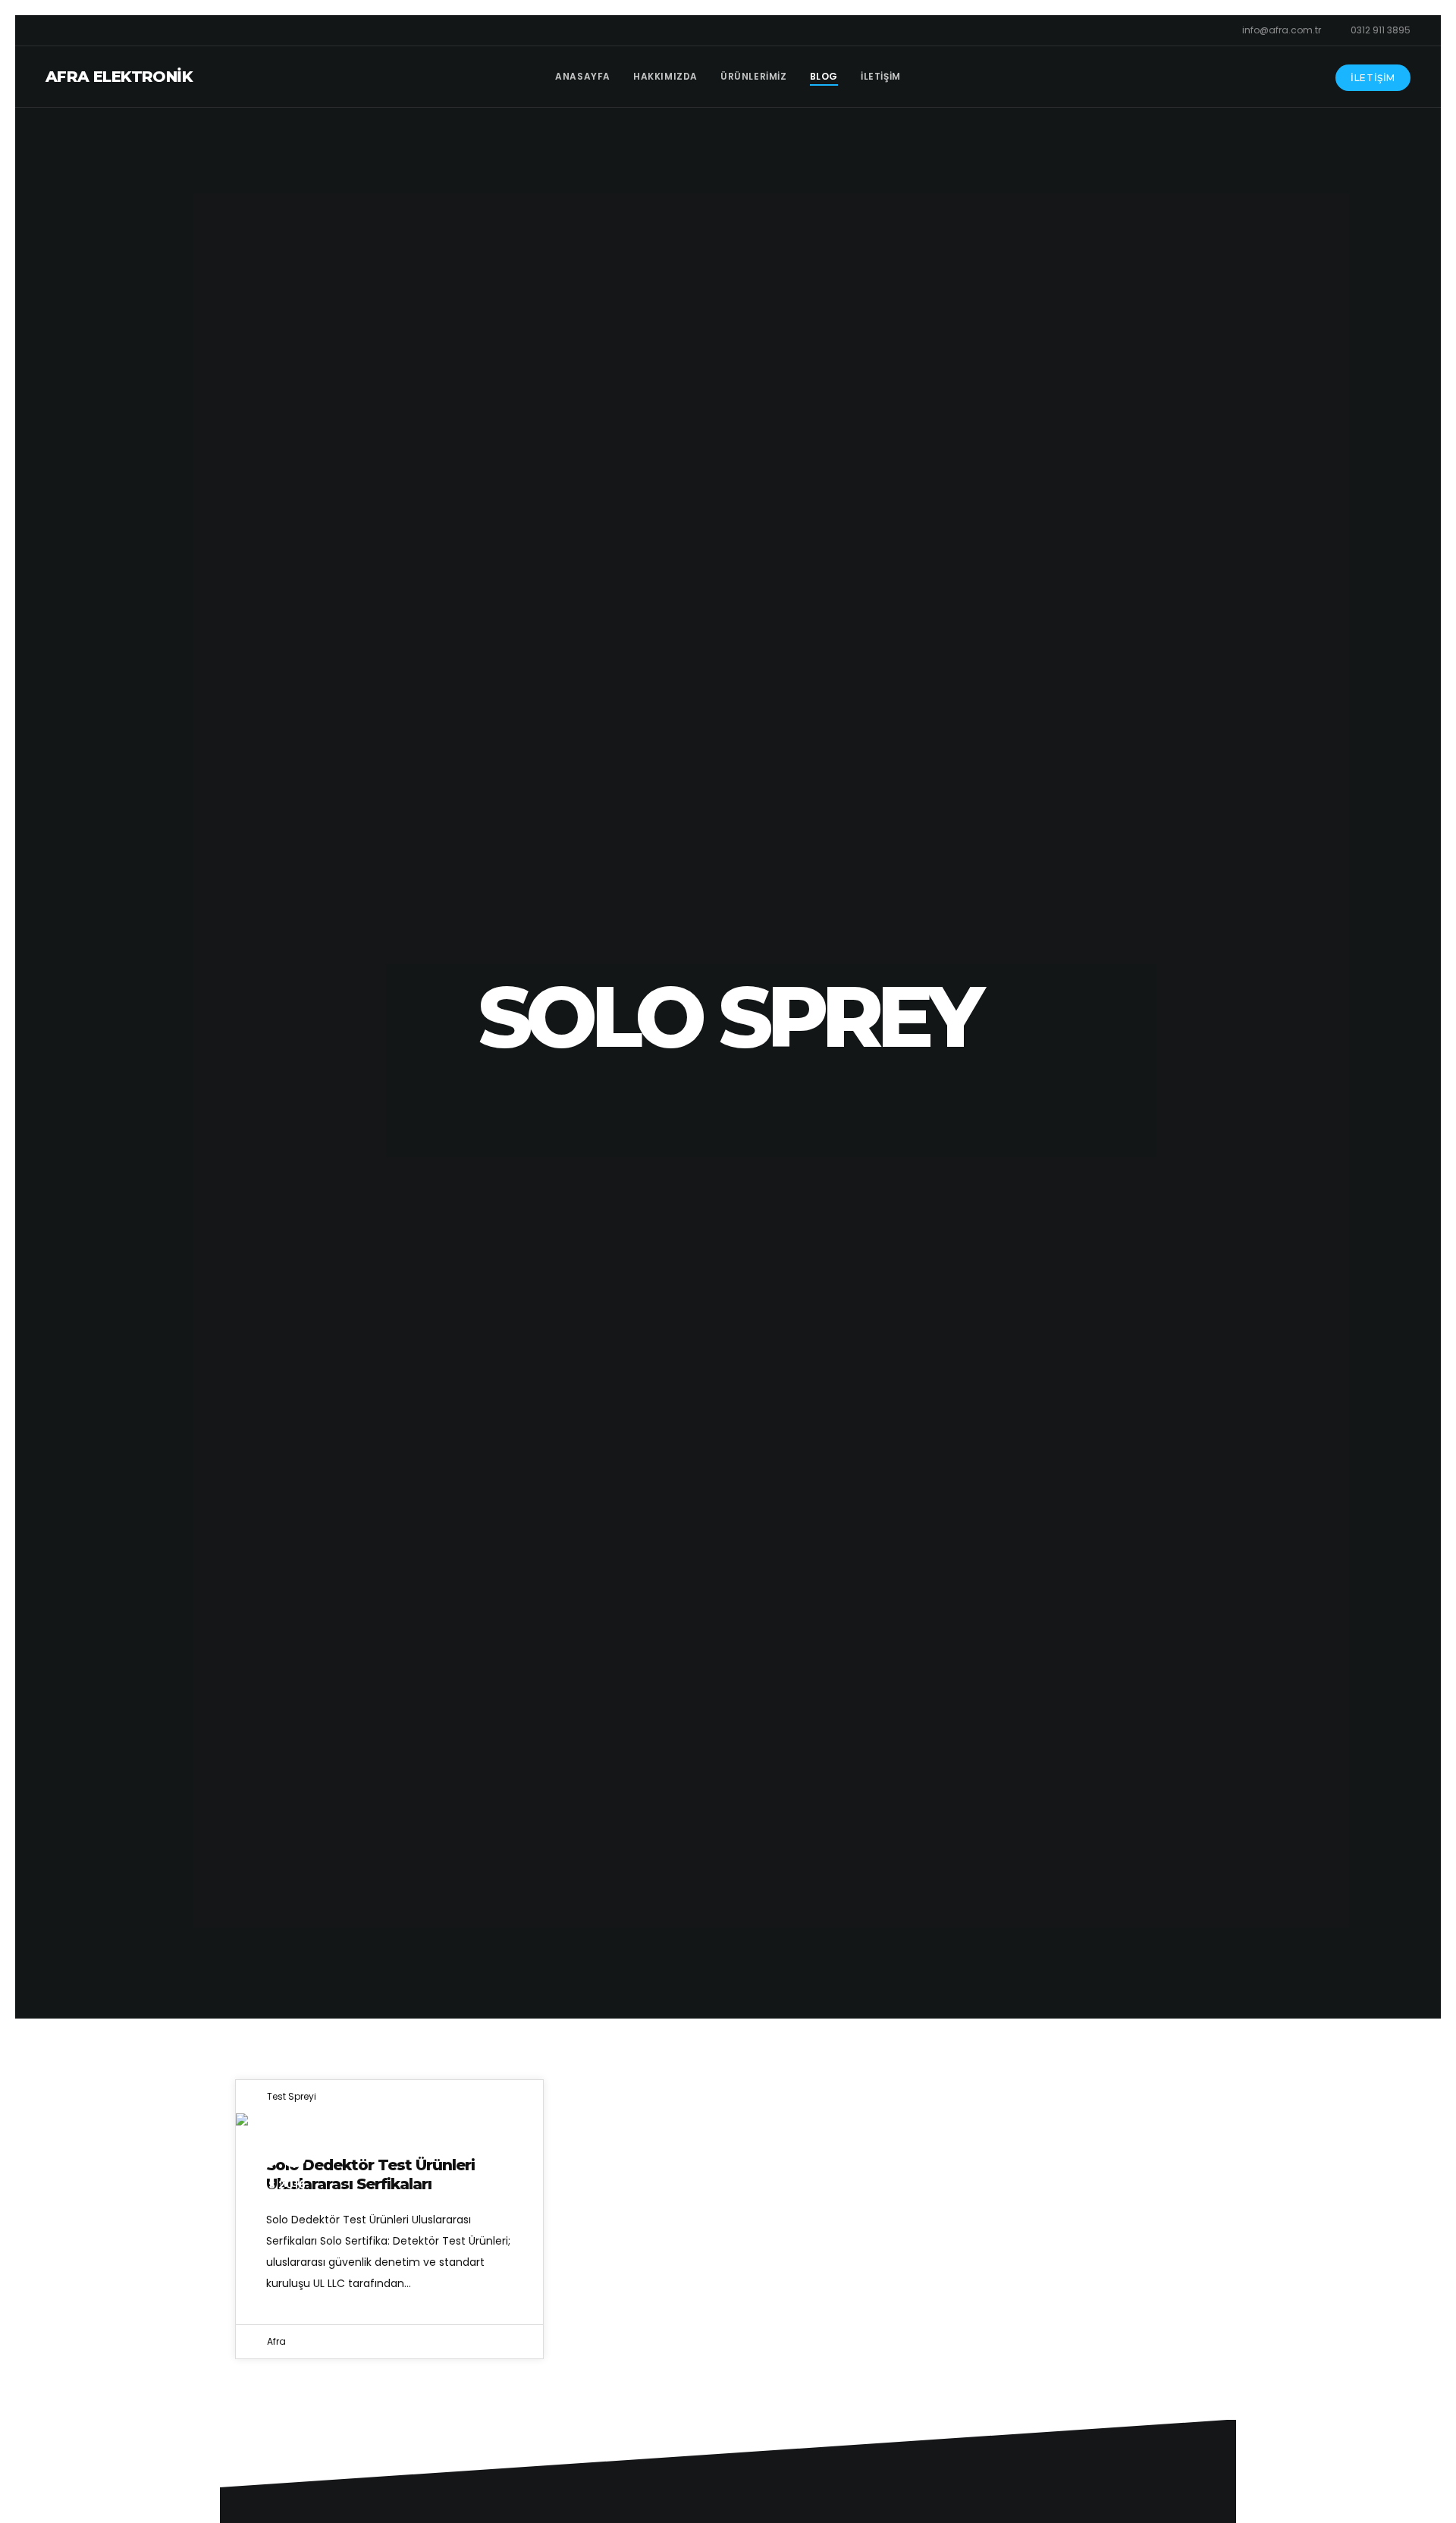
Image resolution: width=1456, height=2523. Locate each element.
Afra (276, 2341)
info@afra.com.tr (1282, 30)
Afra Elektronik (119, 77)
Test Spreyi (292, 2096)
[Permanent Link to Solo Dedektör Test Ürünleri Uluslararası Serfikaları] (389, 2119)
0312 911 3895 (1381, 30)
